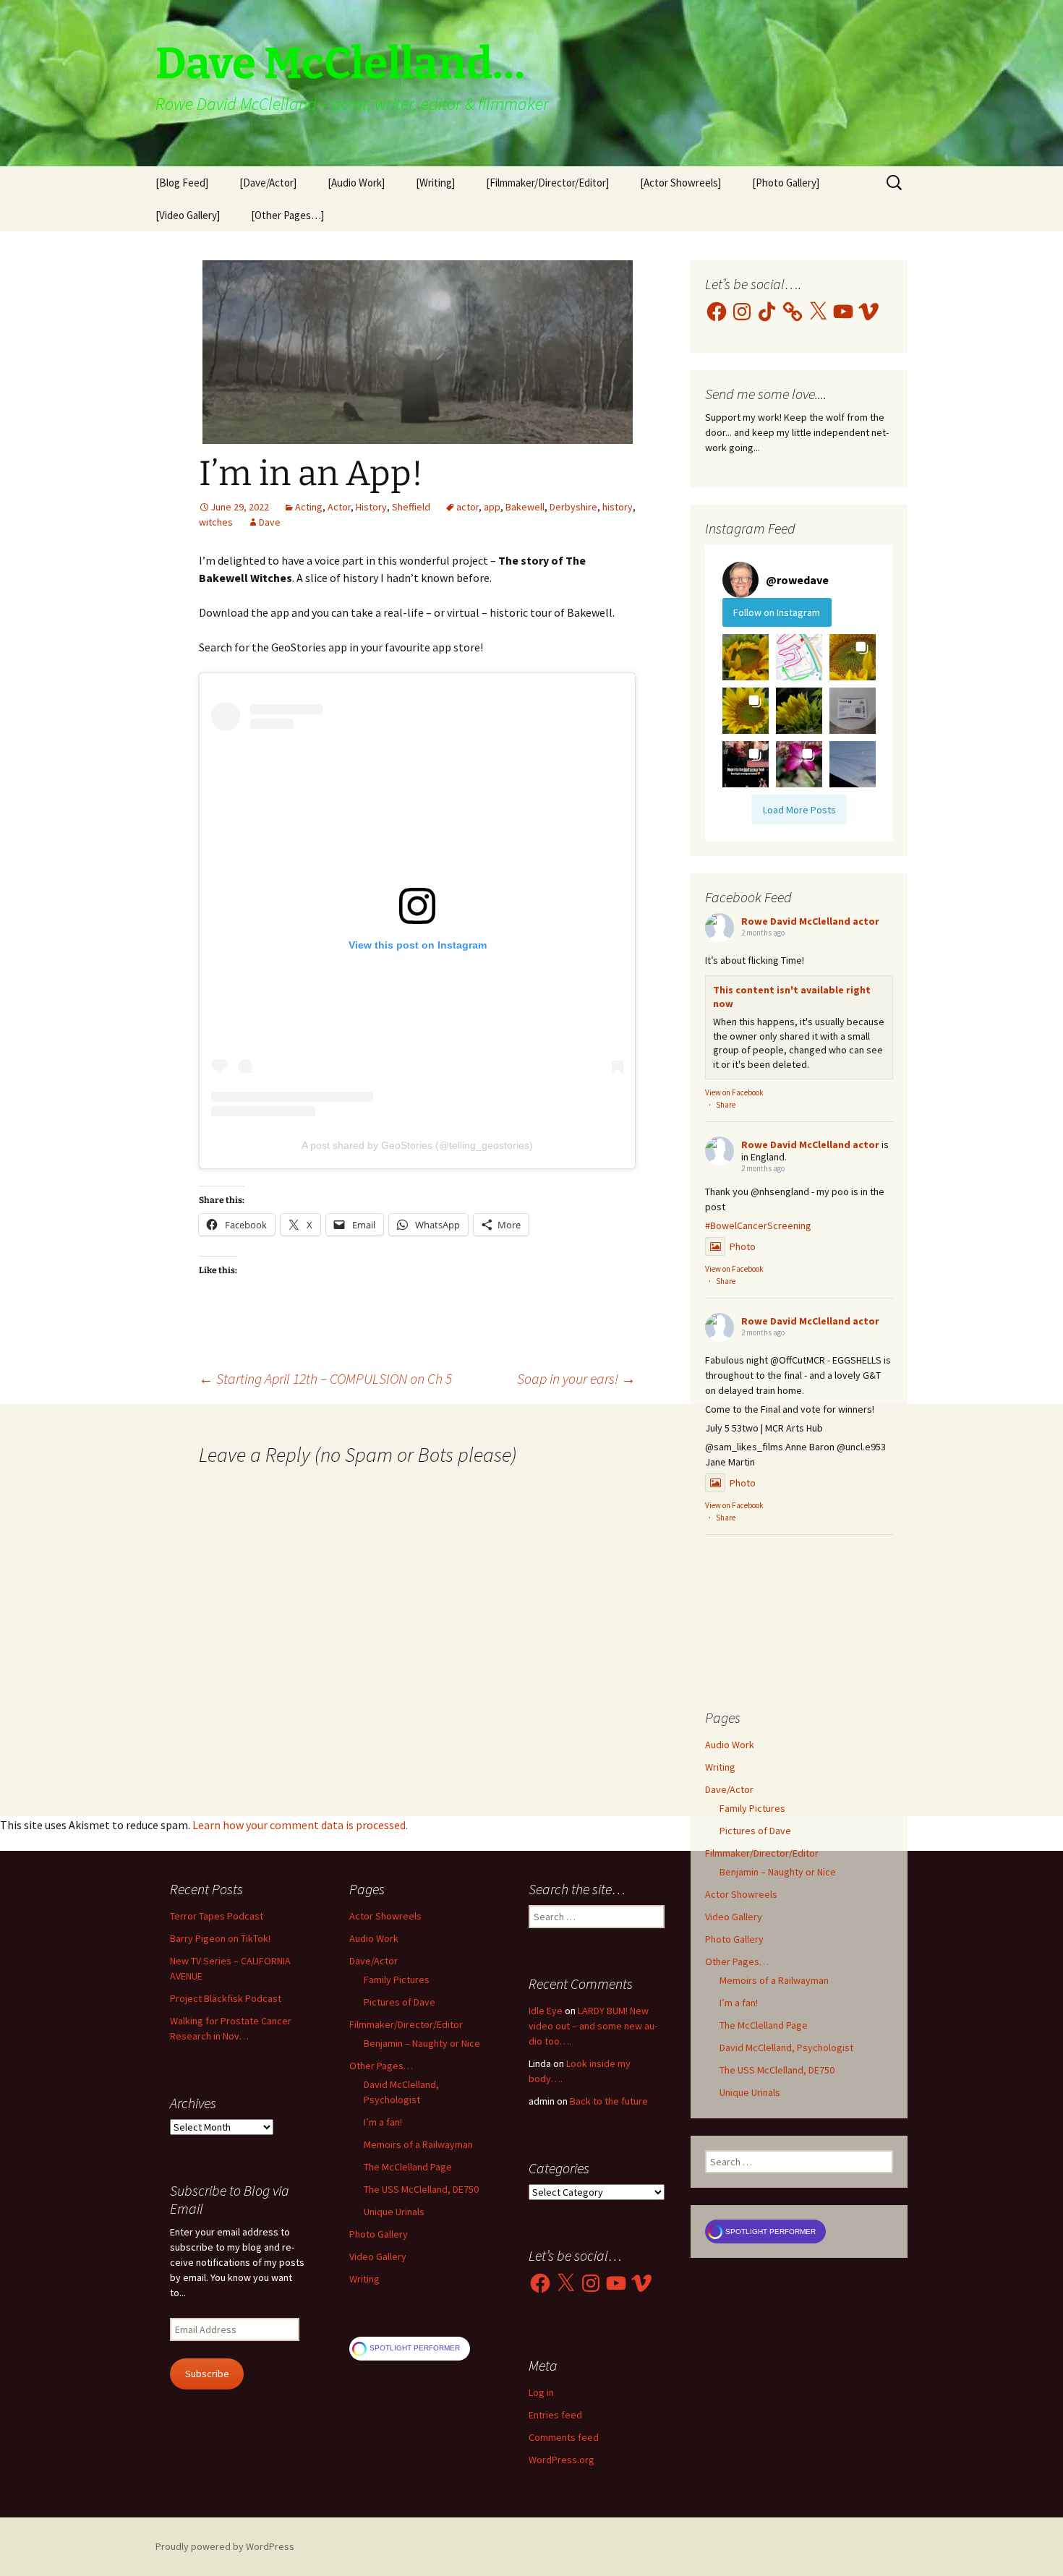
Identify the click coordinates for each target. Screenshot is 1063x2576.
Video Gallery (734, 1917)
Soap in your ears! (576, 1378)
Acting (309, 507)
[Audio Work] (356, 183)
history (618, 507)
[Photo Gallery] (786, 183)
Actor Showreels (741, 1894)
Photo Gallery (734, 1939)
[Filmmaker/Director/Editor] (547, 183)
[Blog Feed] (182, 183)
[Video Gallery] (188, 215)
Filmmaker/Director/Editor (762, 1853)
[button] (746, 657)
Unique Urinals (750, 2092)
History (371, 507)
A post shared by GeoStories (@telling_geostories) (417, 1145)
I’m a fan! (739, 2003)
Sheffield (411, 507)
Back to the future (609, 2101)
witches (216, 522)
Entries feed (555, 2415)
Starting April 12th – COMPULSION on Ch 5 (325, 1378)
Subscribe (207, 2374)
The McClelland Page (764, 2025)
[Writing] (435, 183)
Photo (743, 1246)
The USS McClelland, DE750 (777, 2070)
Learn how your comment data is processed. (300, 1825)
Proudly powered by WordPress (225, 2546)
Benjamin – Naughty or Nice (778, 1872)
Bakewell (525, 507)
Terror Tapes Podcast (217, 1916)
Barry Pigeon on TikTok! (220, 1938)
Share (726, 1105)
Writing (720, 1767)
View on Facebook (734, 1092)
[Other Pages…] (287, 215)
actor (468, 507)
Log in (541, 2392)
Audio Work (730, 1745)
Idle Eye (546, 2011)
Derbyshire (573, 507)
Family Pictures (752, 1808)
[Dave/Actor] (268, 183)
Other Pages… (737, 1961)
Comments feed (564, 2437)
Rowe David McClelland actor (810, 921)
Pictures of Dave (755, 1831)
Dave (270, 522)
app (492, 507)
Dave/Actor (729, 1789)
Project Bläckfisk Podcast (226, 1998)
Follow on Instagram (777, 612)
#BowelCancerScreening (758, 1225)
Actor (339, 507)
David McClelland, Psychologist (786, 2047)
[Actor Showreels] (680, 183)
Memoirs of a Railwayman (774, 1980)
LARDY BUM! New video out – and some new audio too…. (593, 2026)
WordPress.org (562, 2460)
